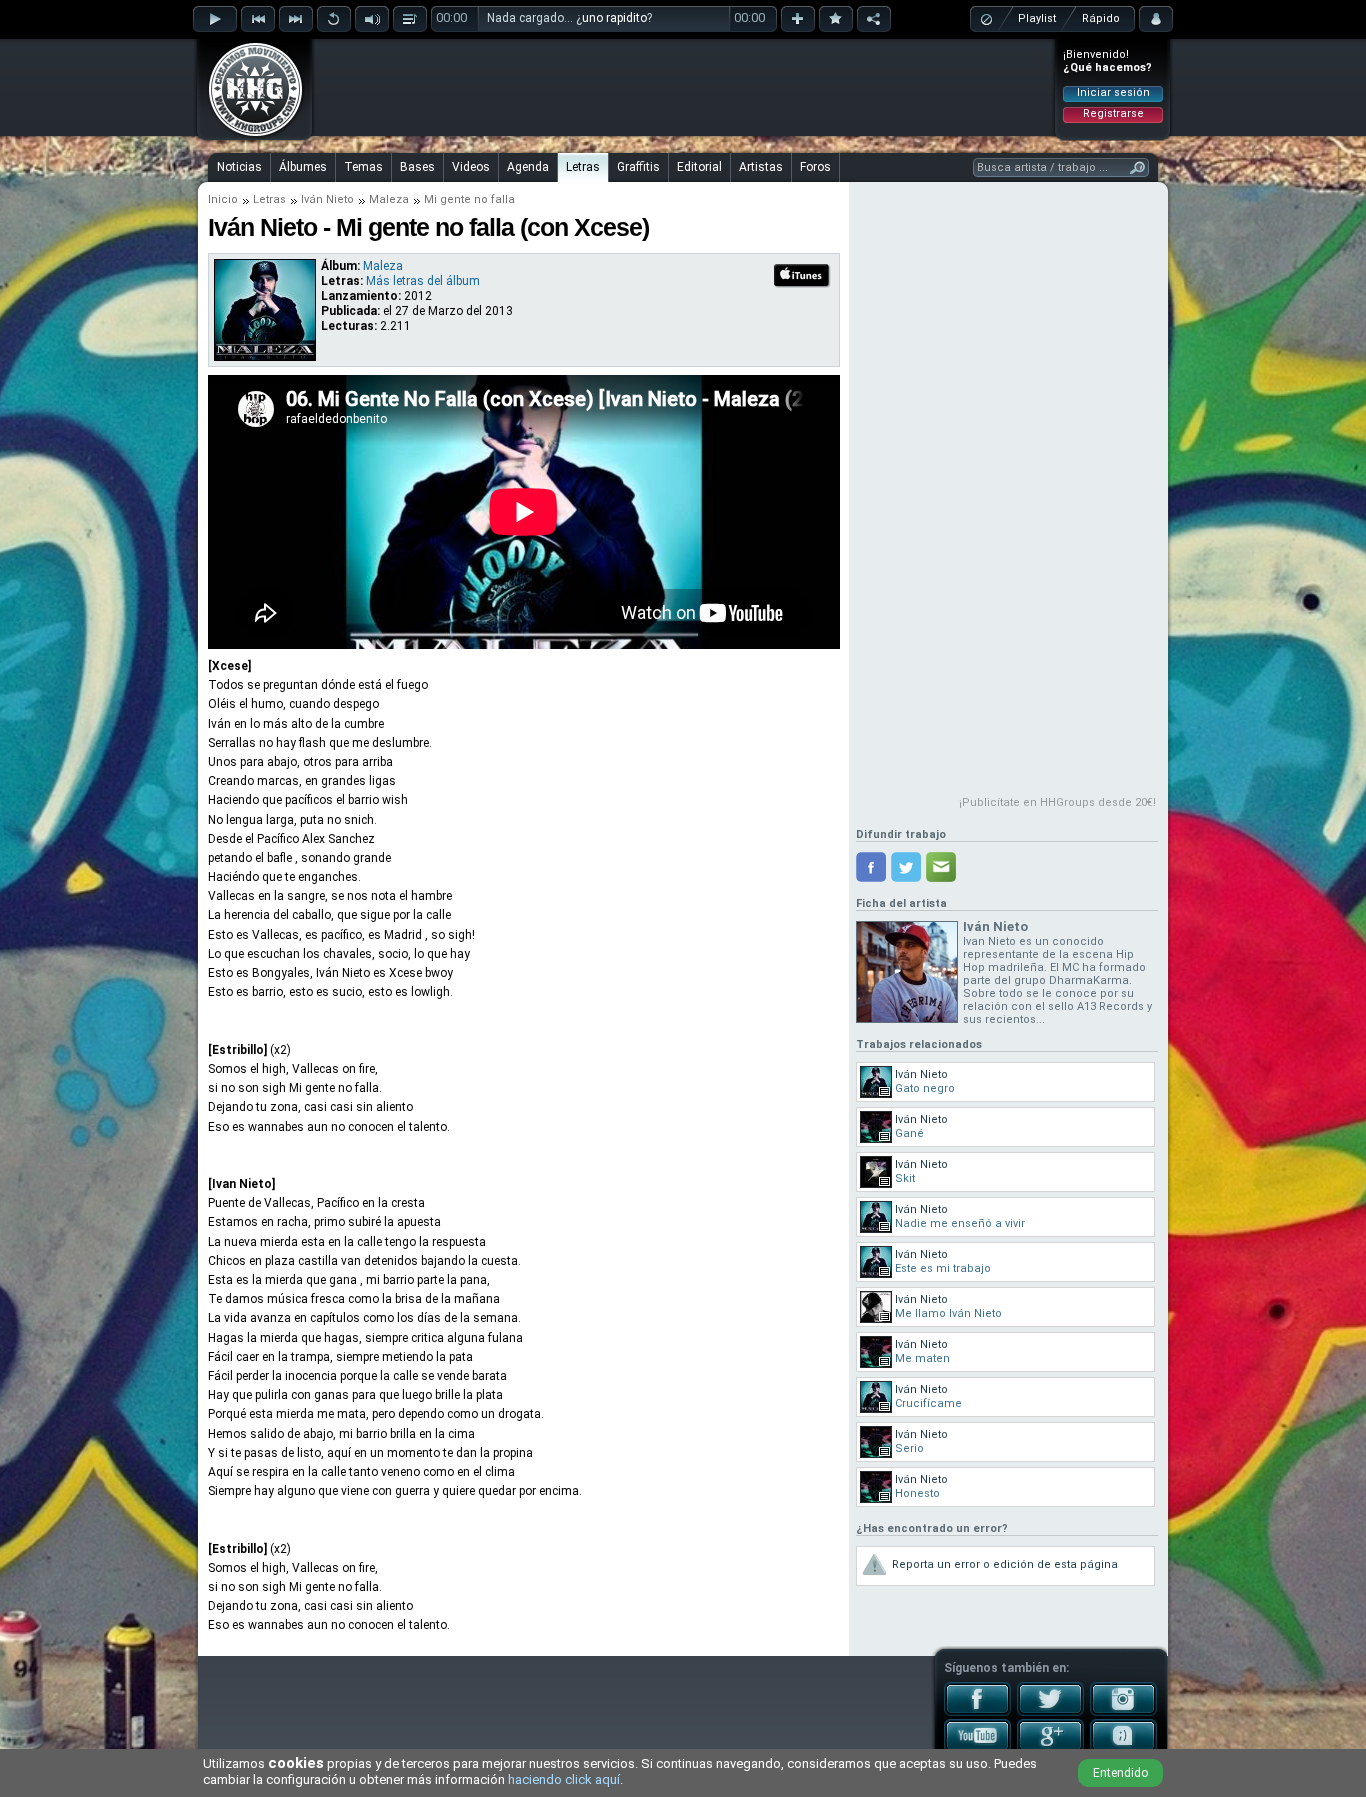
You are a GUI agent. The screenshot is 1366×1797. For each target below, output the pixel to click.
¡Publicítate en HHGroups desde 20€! (1057, 802)
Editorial (699, 167)
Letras (583, 167)
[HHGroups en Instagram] (1123, 1712)
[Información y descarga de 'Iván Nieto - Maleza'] (265, 356)
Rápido (1101, 18)
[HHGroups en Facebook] (977, 1712)
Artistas (761, 167)
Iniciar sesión (1113, 92)
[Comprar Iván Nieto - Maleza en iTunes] (803, 285)
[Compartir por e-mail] (941, 867)
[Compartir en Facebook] (871, 867)
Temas (363, 167)
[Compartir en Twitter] (906, 867)
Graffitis (638, 167)
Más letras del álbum (423, 281)
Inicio (223, 199)
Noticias (239, 167)
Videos (471, 167)
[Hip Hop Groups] (249, 135)
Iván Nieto (327, 199)
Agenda (528, 167)
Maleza (389, 199)
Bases (417, 167)
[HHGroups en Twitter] (1050, 1712)
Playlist (1037, 18)
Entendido (1120, 1773)
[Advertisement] (684, 87)
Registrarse (1113, 113)
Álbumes (303, 167)
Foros (815, 167)
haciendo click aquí (564, 1779)
